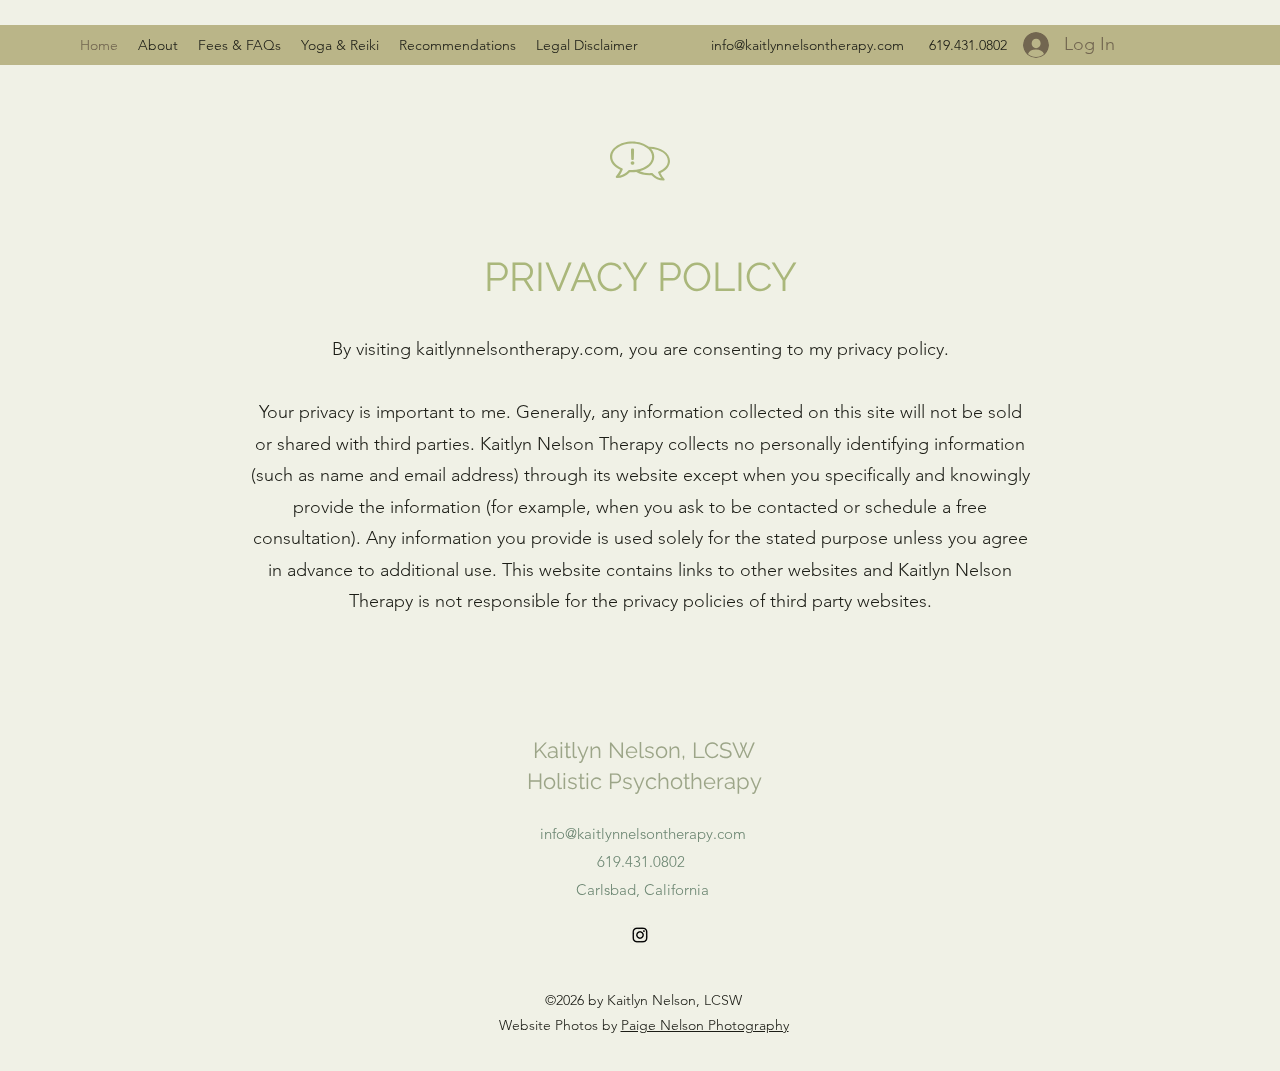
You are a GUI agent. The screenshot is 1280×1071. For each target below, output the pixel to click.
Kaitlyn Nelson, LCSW (644, 750)
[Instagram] (640, 935)
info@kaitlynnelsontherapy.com (807, 45)
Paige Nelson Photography (705, 1025)
